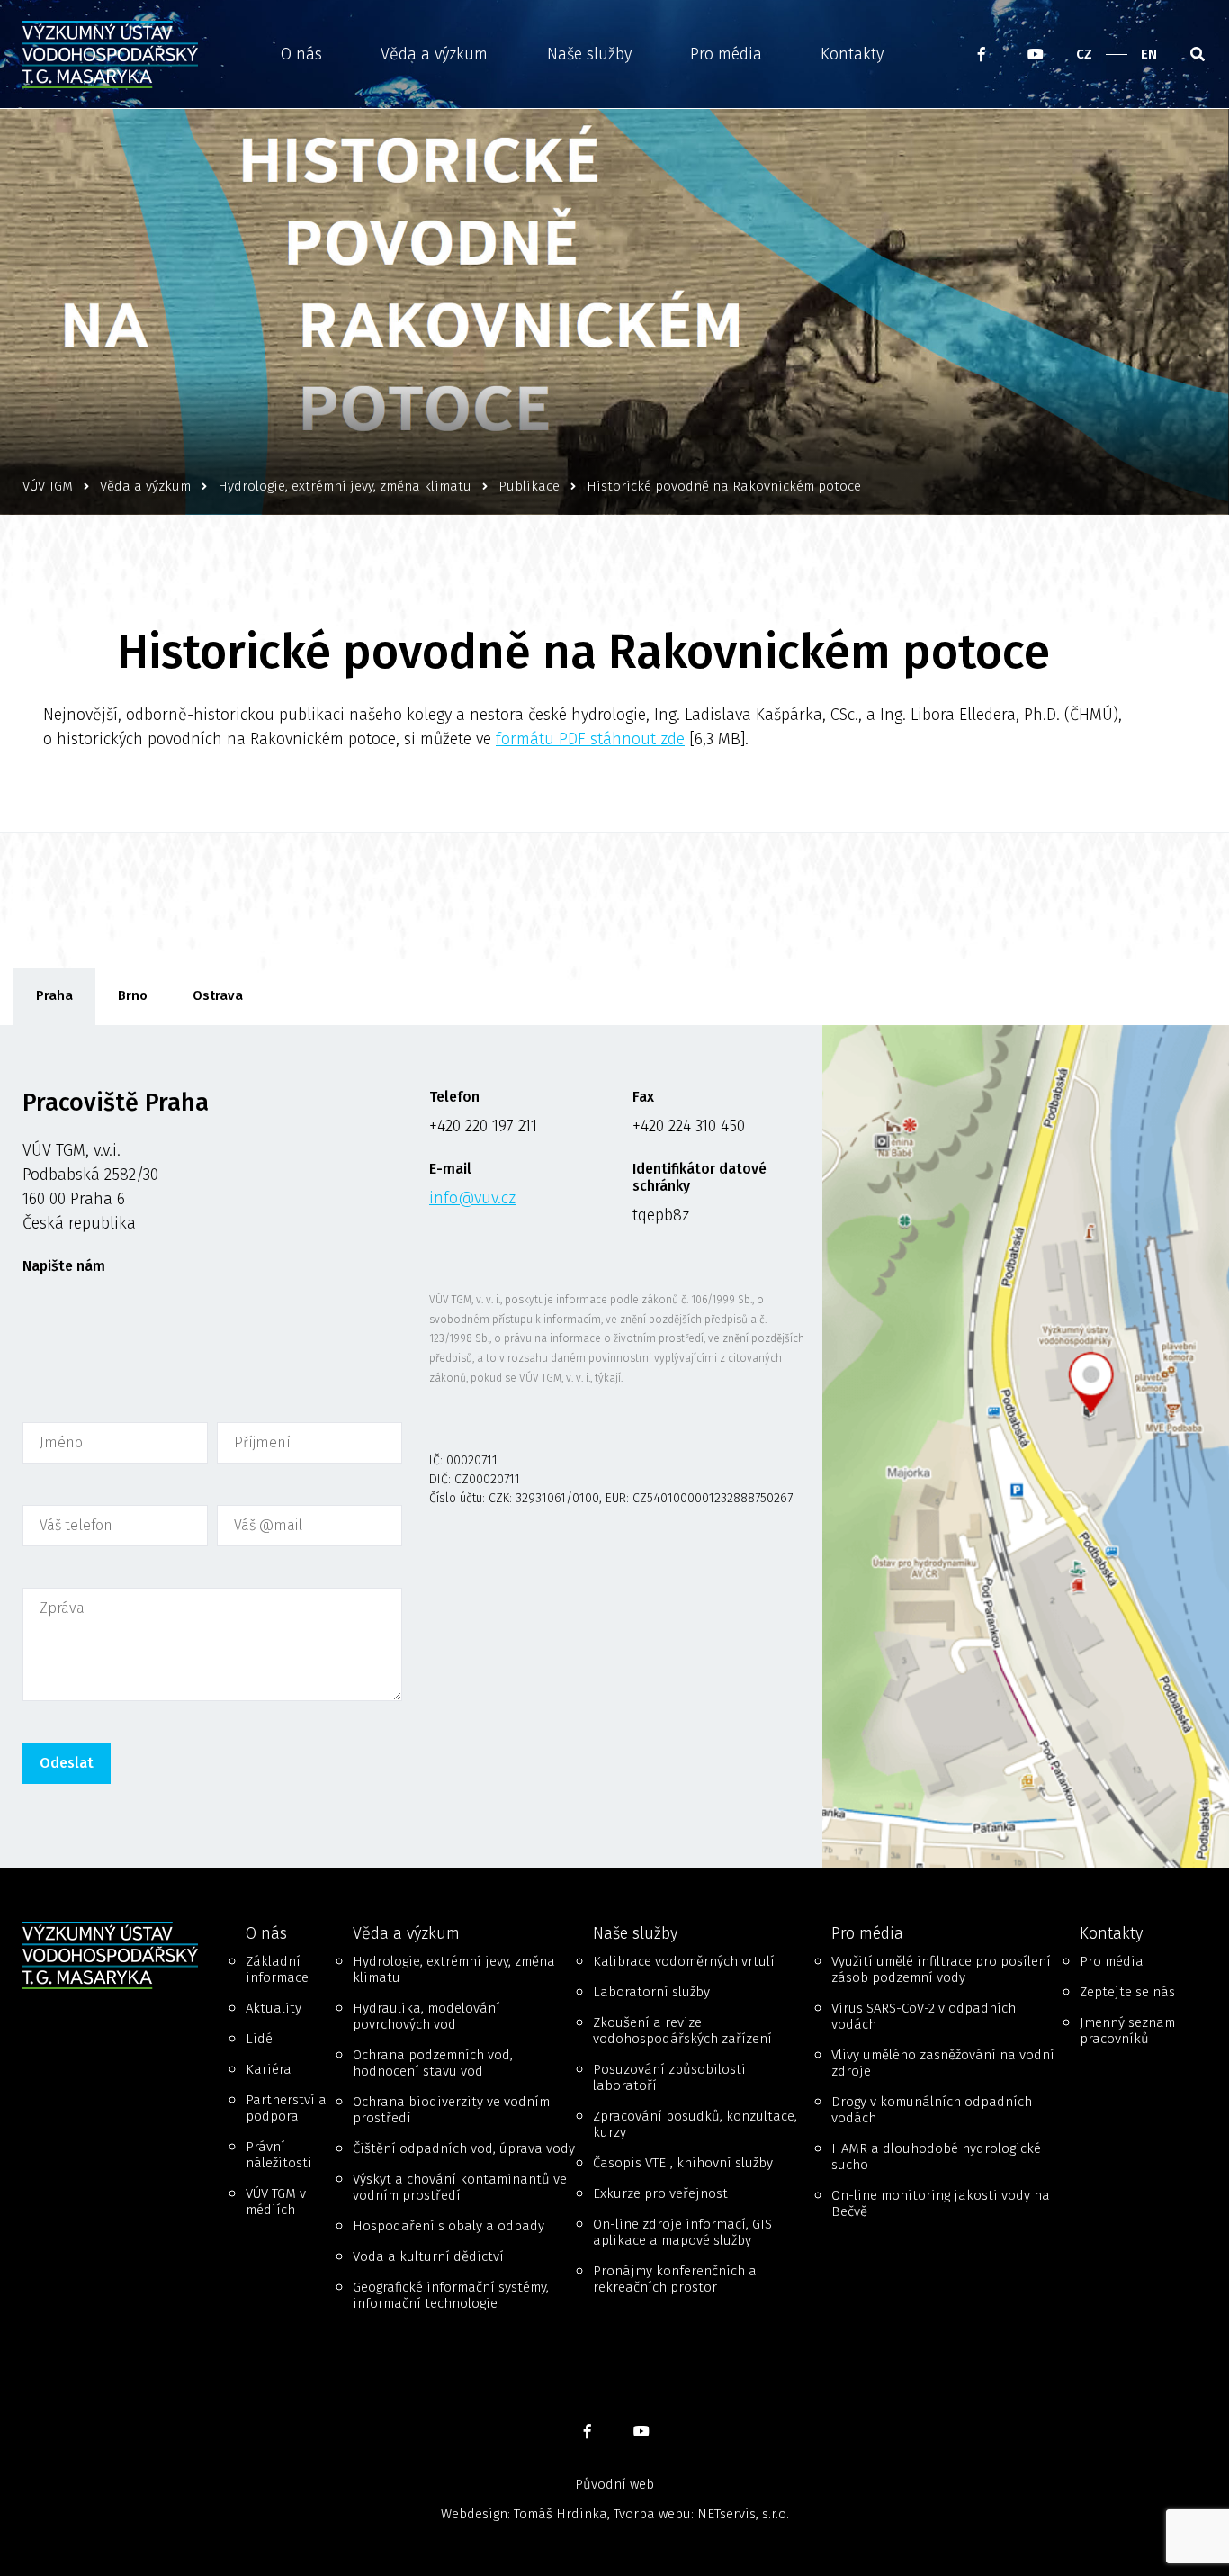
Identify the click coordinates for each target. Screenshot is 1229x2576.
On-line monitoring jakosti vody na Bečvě (941, 2203)
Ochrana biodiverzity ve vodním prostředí (451, 2110)
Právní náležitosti (279, 2155)
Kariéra (269, 2069)
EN (1149, 54)
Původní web (614, 2484)
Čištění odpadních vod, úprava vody (464, 2148)
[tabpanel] (614, 1447)
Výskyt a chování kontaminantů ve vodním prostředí (460, 2187)
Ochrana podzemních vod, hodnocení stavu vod (433, 2063)
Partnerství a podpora (286, 2108)
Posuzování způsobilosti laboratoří (669, 2077)
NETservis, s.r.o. (743, 2514)
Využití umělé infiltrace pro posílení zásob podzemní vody (941, 1969)
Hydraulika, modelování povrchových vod (426, 2016)
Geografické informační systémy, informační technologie (451, 2295)
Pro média (726, 54)
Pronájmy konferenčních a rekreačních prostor (675, 2279)
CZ (1084, 54)
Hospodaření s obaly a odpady (449, 2226)
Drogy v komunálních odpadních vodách (932, 2110)
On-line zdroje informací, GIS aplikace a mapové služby (682, 2232)
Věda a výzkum (434, 54)
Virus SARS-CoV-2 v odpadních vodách (924, 2016)
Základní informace (277, 1969)
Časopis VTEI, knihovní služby (683, 2163)
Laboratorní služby (651, 1992)
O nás (301, 54)
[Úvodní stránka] (116, 54)
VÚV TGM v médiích (276, 2202)
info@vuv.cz (472, 1198)
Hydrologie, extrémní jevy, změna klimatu (454, 1969)
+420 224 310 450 (689, 1126)
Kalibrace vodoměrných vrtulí (684, 1961)
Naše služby (589, 54)
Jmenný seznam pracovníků (1127, 2031)
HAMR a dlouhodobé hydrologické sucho (936, 2157)
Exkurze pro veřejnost (660, 2193)
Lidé (259, 2039)
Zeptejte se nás (1127, 1992)
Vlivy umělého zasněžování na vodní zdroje (943, 2063)
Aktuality (274, 2008)
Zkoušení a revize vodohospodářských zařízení (682, 2031)
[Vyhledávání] (1198, 54)
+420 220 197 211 (483, 1126)
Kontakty (852, 54)
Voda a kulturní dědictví (428, 2256)
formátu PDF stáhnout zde (590, 739)
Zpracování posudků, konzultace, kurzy (695, 2124)
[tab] (54, 996)
